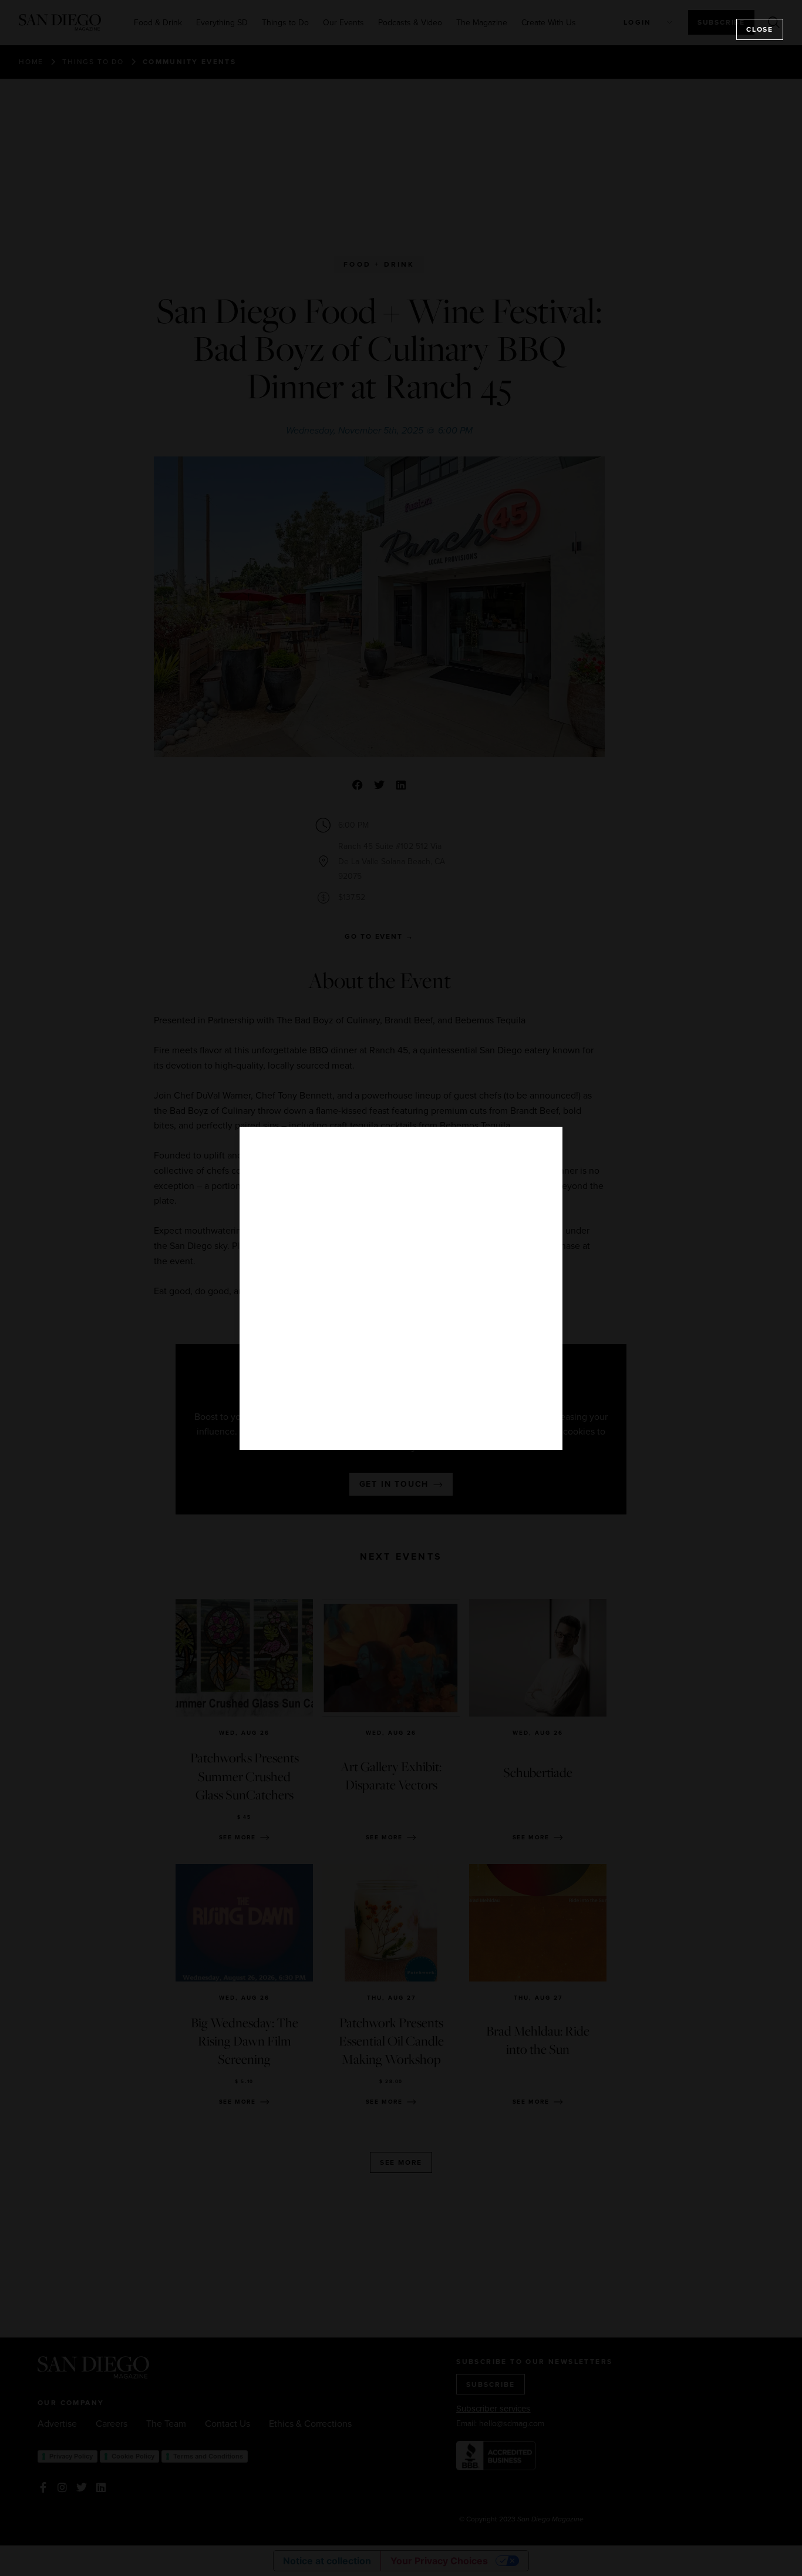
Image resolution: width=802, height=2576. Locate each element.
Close (760, 29)
